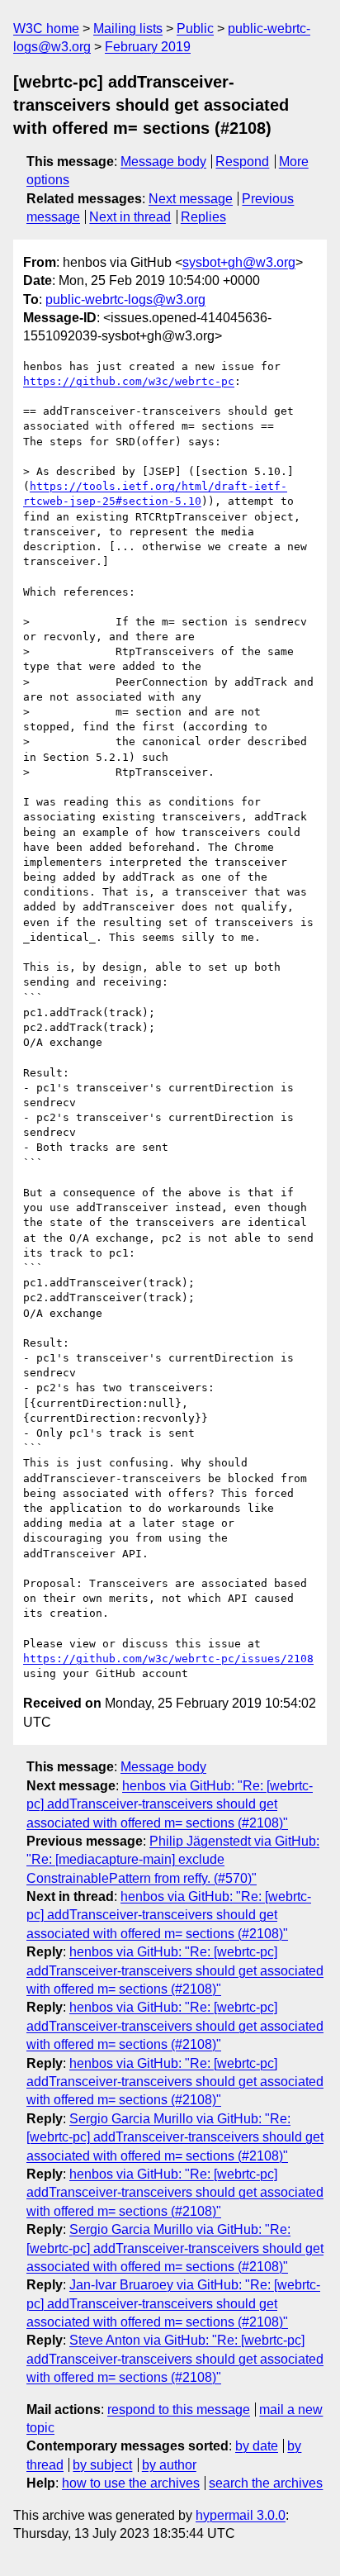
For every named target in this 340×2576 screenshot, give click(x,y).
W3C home (46, 29)
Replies (203, 217)
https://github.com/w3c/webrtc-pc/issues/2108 (168, 1659)
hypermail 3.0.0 (241, 2515)
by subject (102, 2465)
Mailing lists (128, 29)
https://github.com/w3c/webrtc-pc (129, 381)
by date (257, 2446)
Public (195, 29)
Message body (163, 162)
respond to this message (179, 2410)
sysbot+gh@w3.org (239, 262)
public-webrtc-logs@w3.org (125, 299)
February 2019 (148, 47)
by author (169, 2465)
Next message (191, 199)
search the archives (266, 2483)
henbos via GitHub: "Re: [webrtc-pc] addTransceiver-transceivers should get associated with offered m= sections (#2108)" (170, 1804)
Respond (242, 162)
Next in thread (130, 217)
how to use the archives (131, 2483)
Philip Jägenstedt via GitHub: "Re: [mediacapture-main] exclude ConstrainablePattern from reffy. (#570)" (173, 1860)
